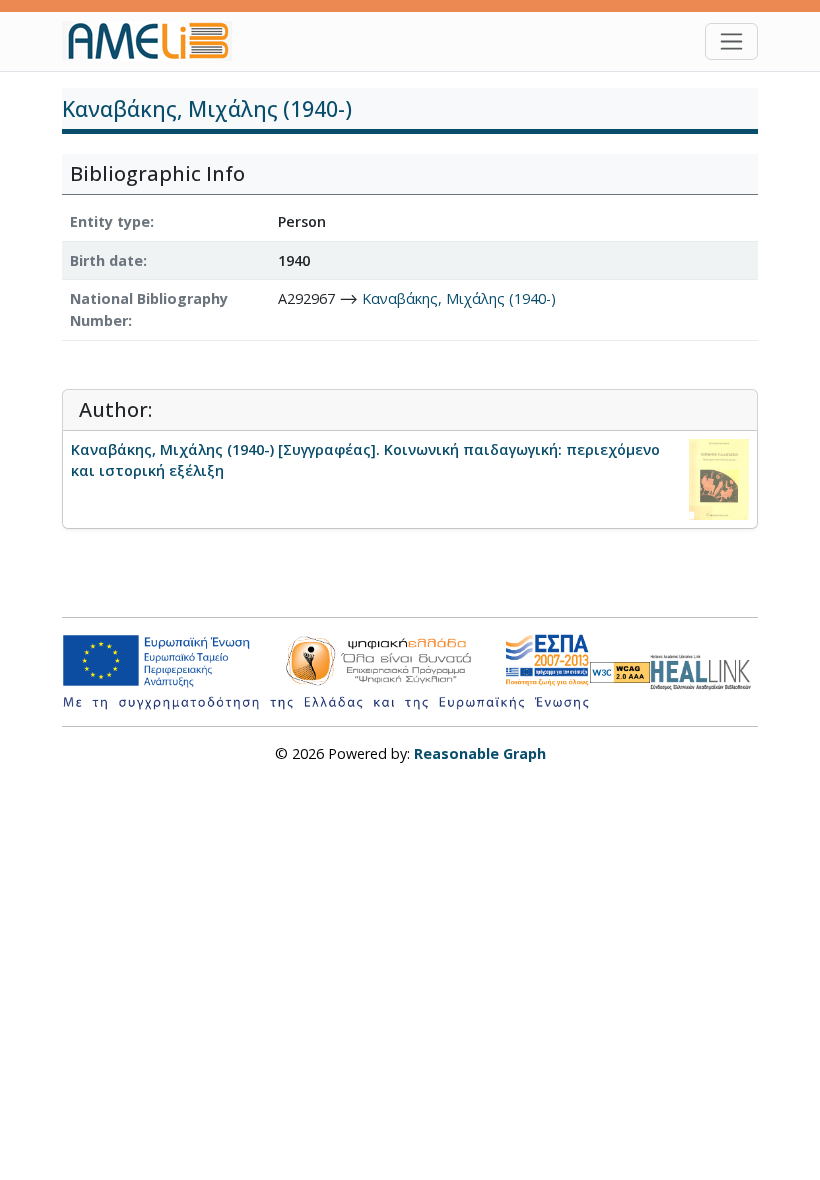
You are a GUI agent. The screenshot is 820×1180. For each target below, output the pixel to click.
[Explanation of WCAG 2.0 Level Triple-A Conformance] (620, 671)
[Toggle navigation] (731, 41)
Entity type (110, 221)
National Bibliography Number (149, 309)
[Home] (155, 41)
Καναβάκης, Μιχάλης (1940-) (459, 298)
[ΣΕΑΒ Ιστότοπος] (704, 669)
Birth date (106, 260)
